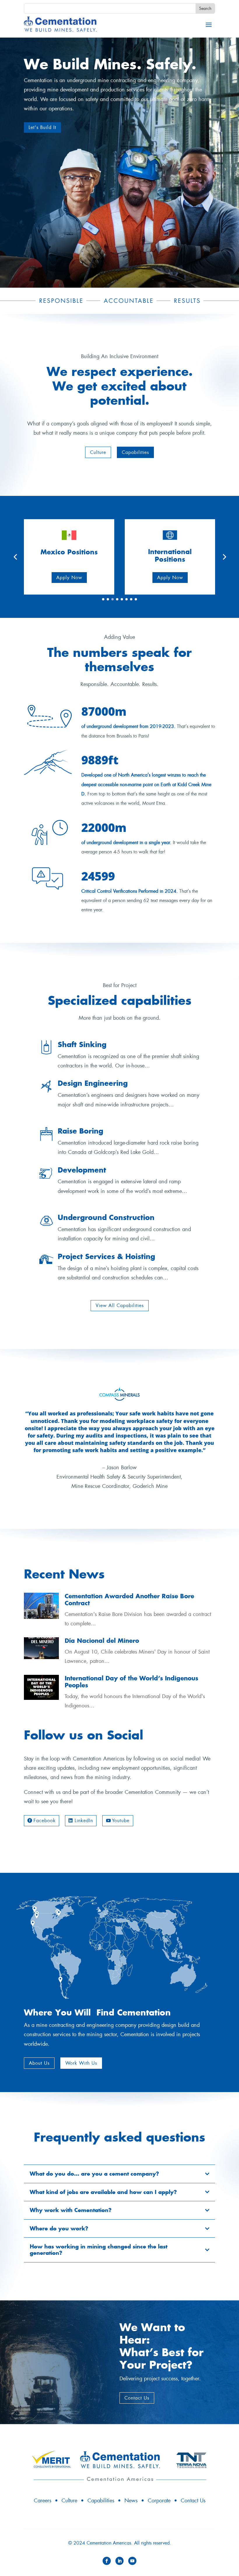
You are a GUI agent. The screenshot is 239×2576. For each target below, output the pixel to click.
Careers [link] (43, 2501)
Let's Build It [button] (42, 127)
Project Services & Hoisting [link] (106, 1256)
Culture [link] (69, 2501)
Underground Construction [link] (106, 1217)
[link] (60, 24)
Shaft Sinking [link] (82, 1044)
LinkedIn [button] (84, 1821)
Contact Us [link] (193, 2501)
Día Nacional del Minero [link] (102, 1641)
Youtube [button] (121, 1821)
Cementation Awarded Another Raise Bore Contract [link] (129, 1600)
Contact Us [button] (137, 2398)
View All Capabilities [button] (120, 1305)
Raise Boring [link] (80, 1131)
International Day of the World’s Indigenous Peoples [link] (131, 1682)
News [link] (131, 2501)
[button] (209, 24)
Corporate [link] (159, 2501)
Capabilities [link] (101, 2501)
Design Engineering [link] (93, 1083)
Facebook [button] (45, 1821)
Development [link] (82, 1170)
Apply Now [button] (79, 578)
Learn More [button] (180, 578)
